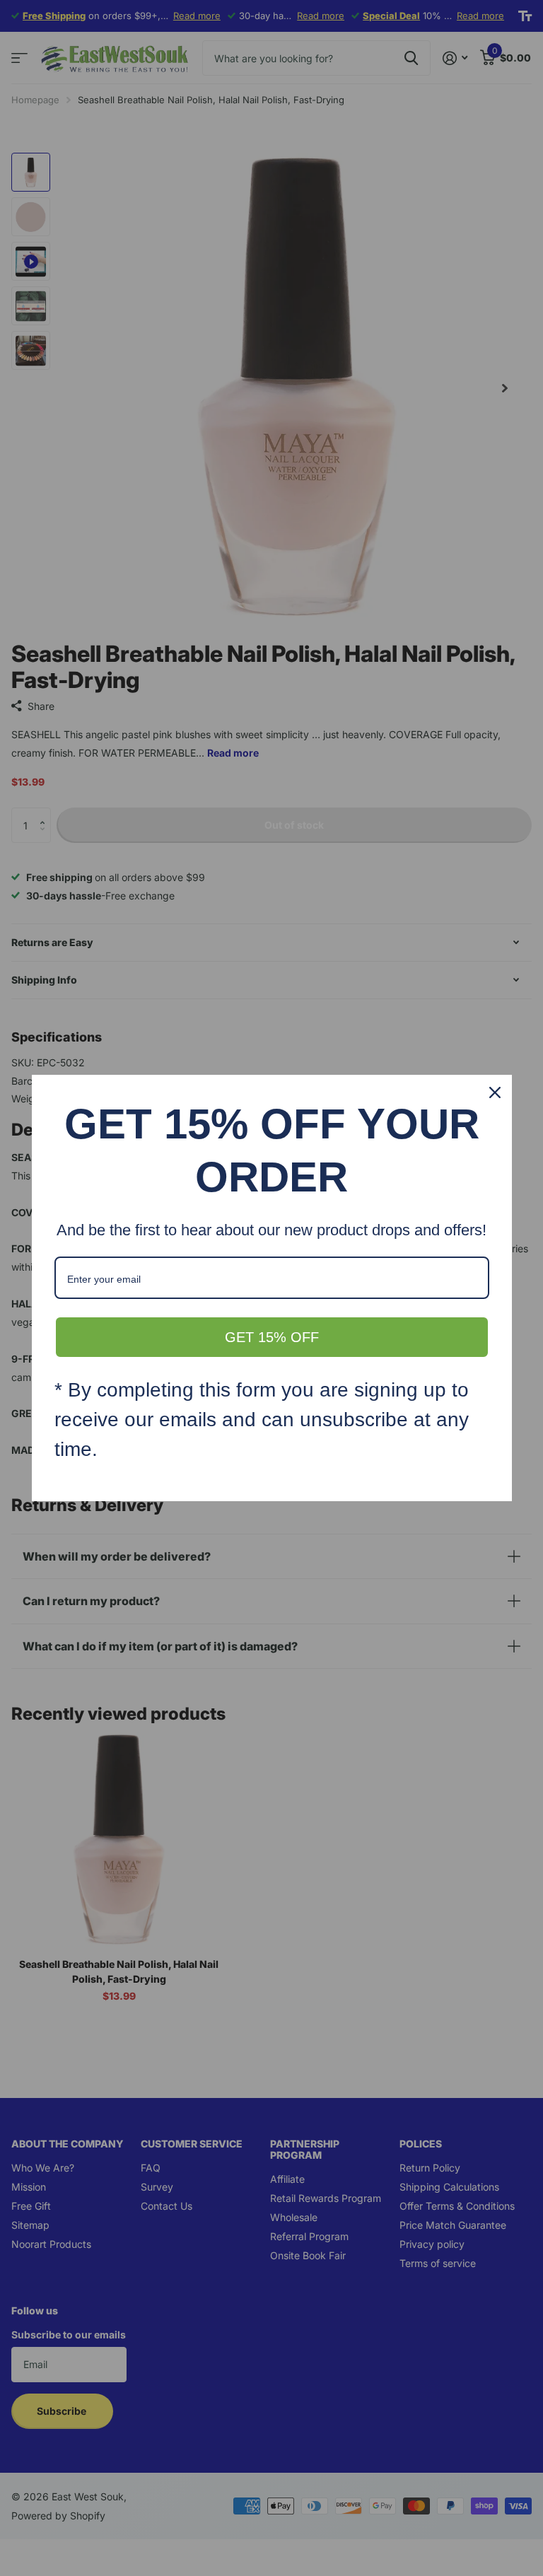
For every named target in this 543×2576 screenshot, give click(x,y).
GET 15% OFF (272, 1337)
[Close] (495, 1092)
